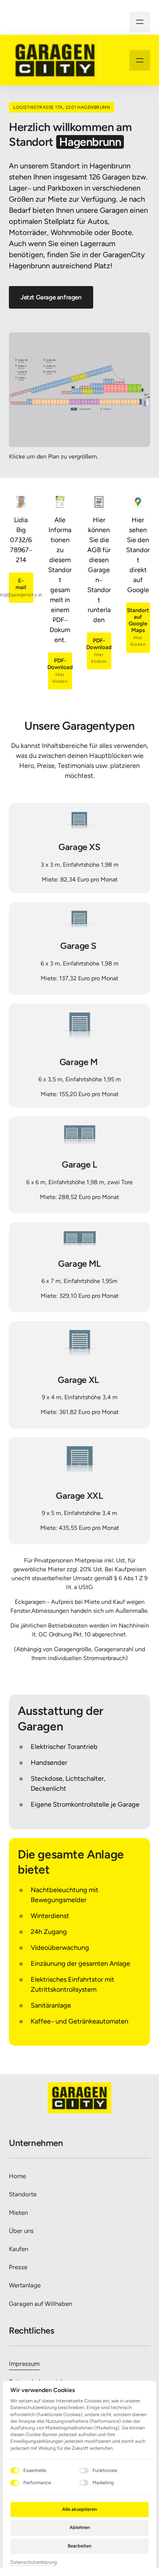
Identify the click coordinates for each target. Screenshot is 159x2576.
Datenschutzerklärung (34, 2563)
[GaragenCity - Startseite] (55, 60)
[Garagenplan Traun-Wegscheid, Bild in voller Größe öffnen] (79, 389)
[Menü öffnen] (140, 22)
